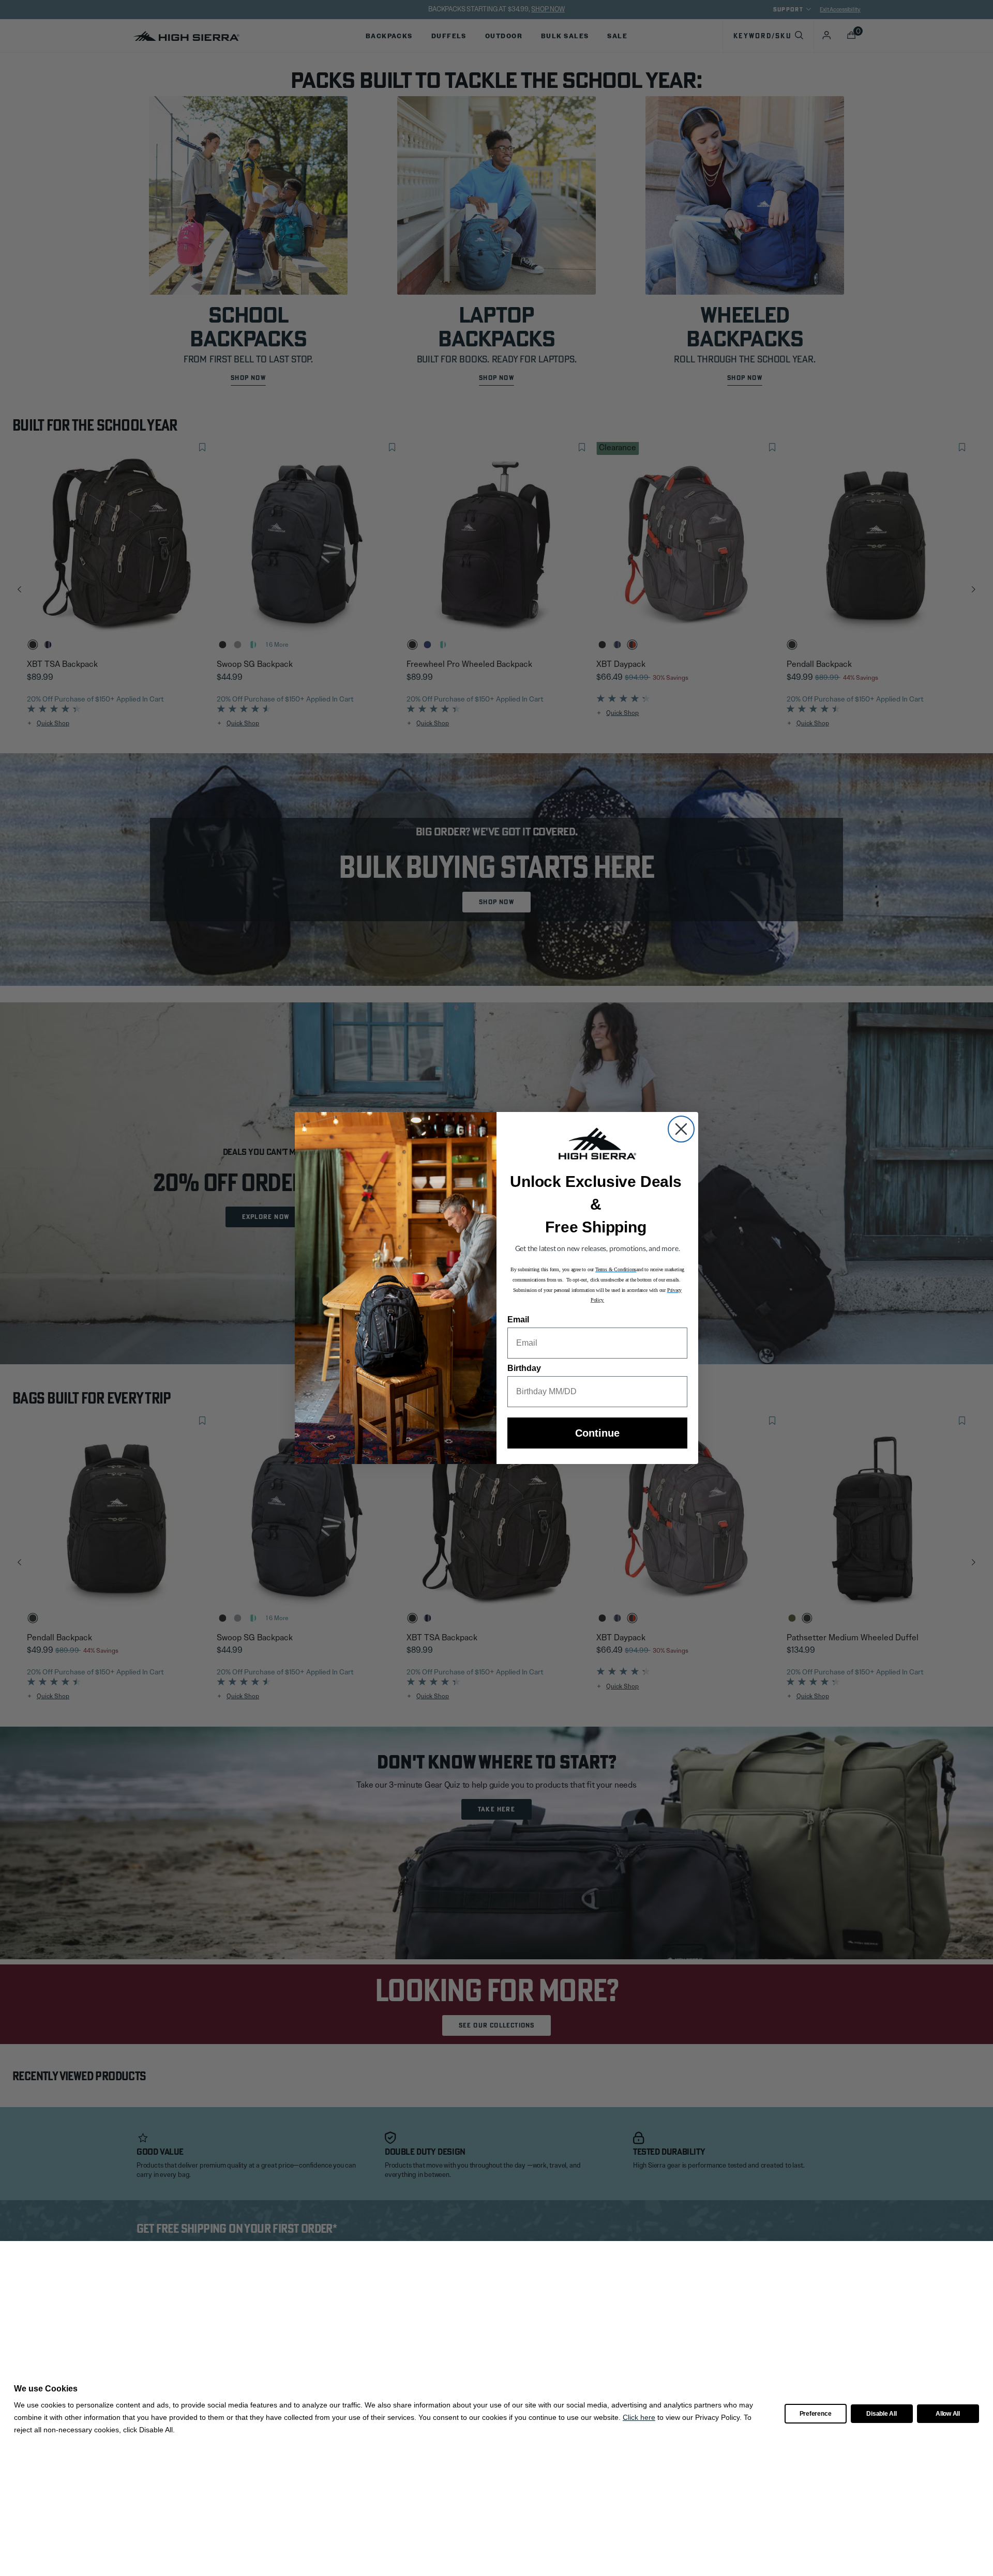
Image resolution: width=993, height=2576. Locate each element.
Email (518, 1320)
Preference (816, 2414)
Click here (639, 2417)
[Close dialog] (681, 1129)
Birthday (524, 1368)
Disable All (881, 2414)
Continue (597, 1433)
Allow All (948, 2414)
